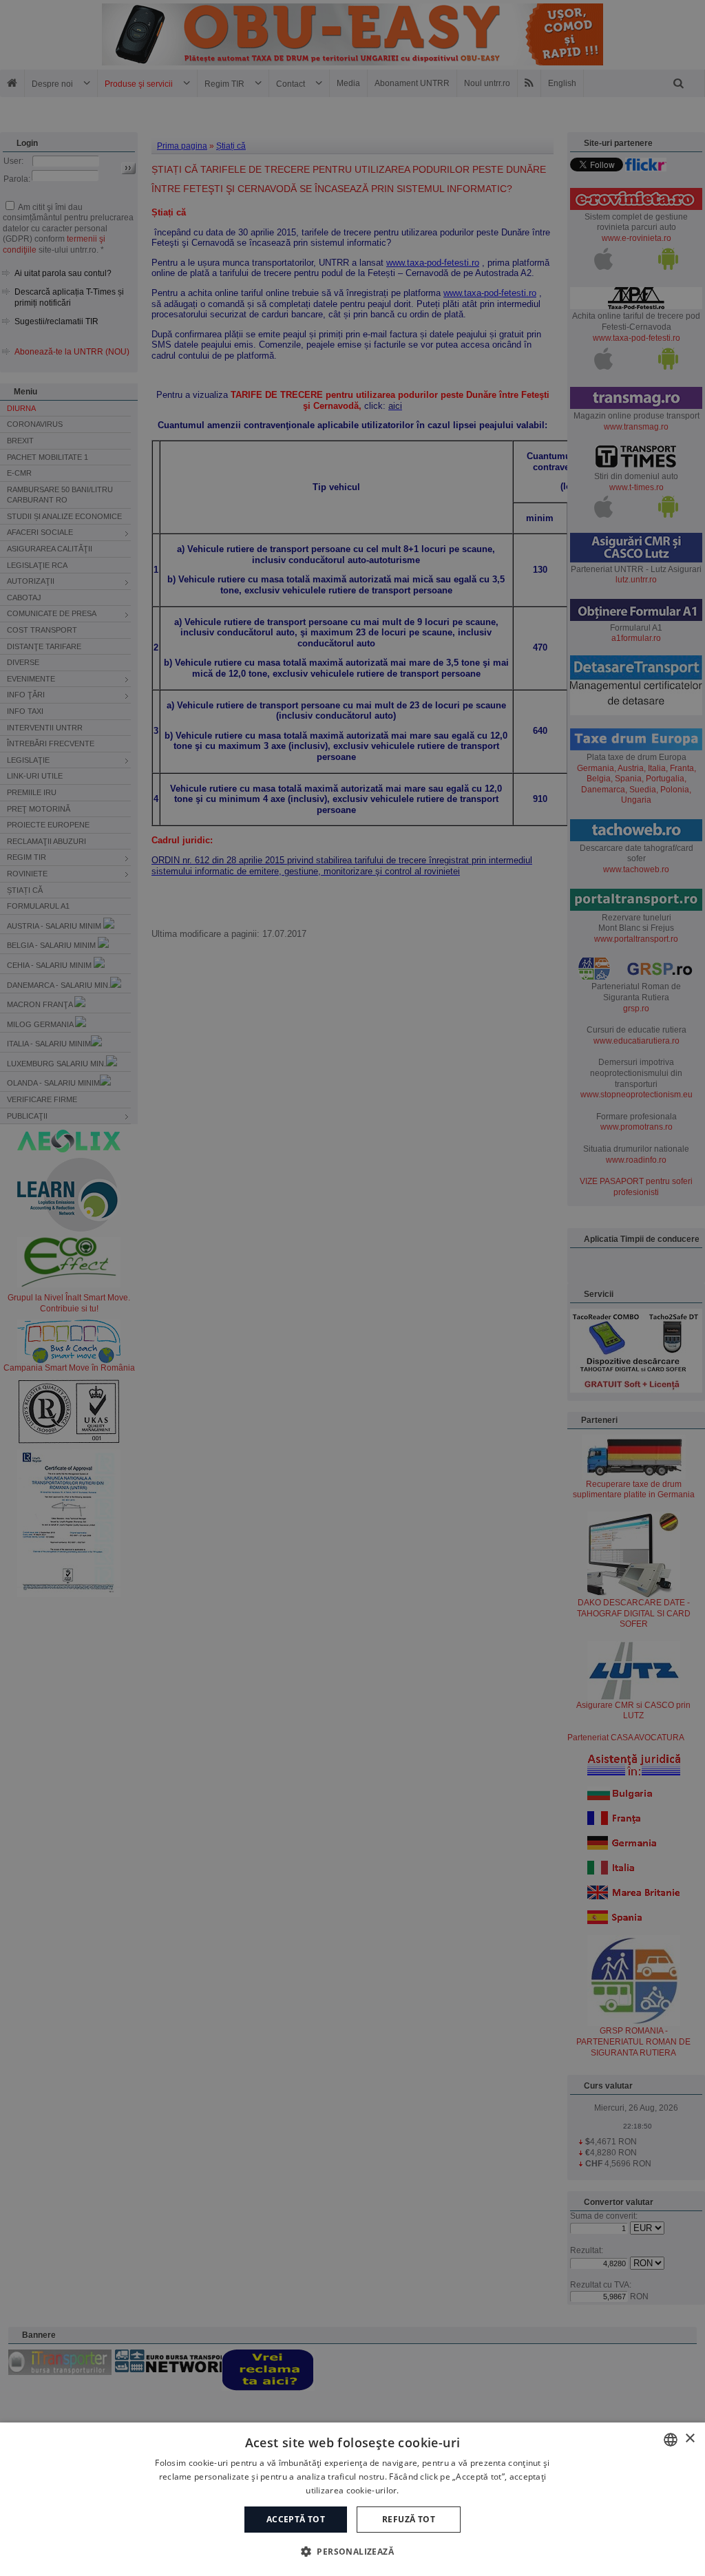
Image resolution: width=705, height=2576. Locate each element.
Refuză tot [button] (409, 2519)
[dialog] (352, 2499)
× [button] (690, 2439)
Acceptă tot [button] (296, 2519)
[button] (352, 2551)
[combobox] (671, 2440)
